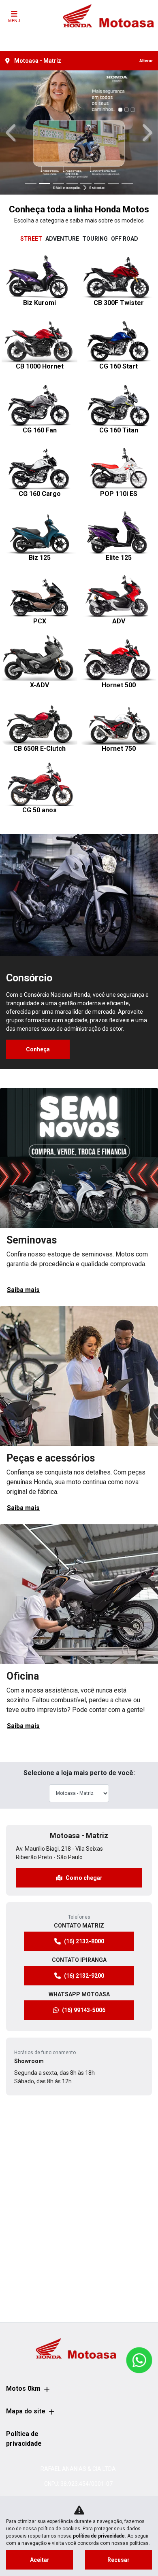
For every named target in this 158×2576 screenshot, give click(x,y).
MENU (14, 21)
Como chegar (84, 1878)
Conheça (38, 1049)
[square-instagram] (79, 35)
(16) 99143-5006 (84, 2010)
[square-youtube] (98, 35)
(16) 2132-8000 (84, 1941)
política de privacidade (99, 2536)
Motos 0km (23, 2389)
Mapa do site (26, 2411)
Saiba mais (23, 1290)
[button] (12, 132)
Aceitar (40, 2560)
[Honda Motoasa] (108, 16)
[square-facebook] (60, 35)
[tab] (31, 239)
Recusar (118, 2560)
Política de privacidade (24, 2439)
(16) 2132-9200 (84, 1976)
